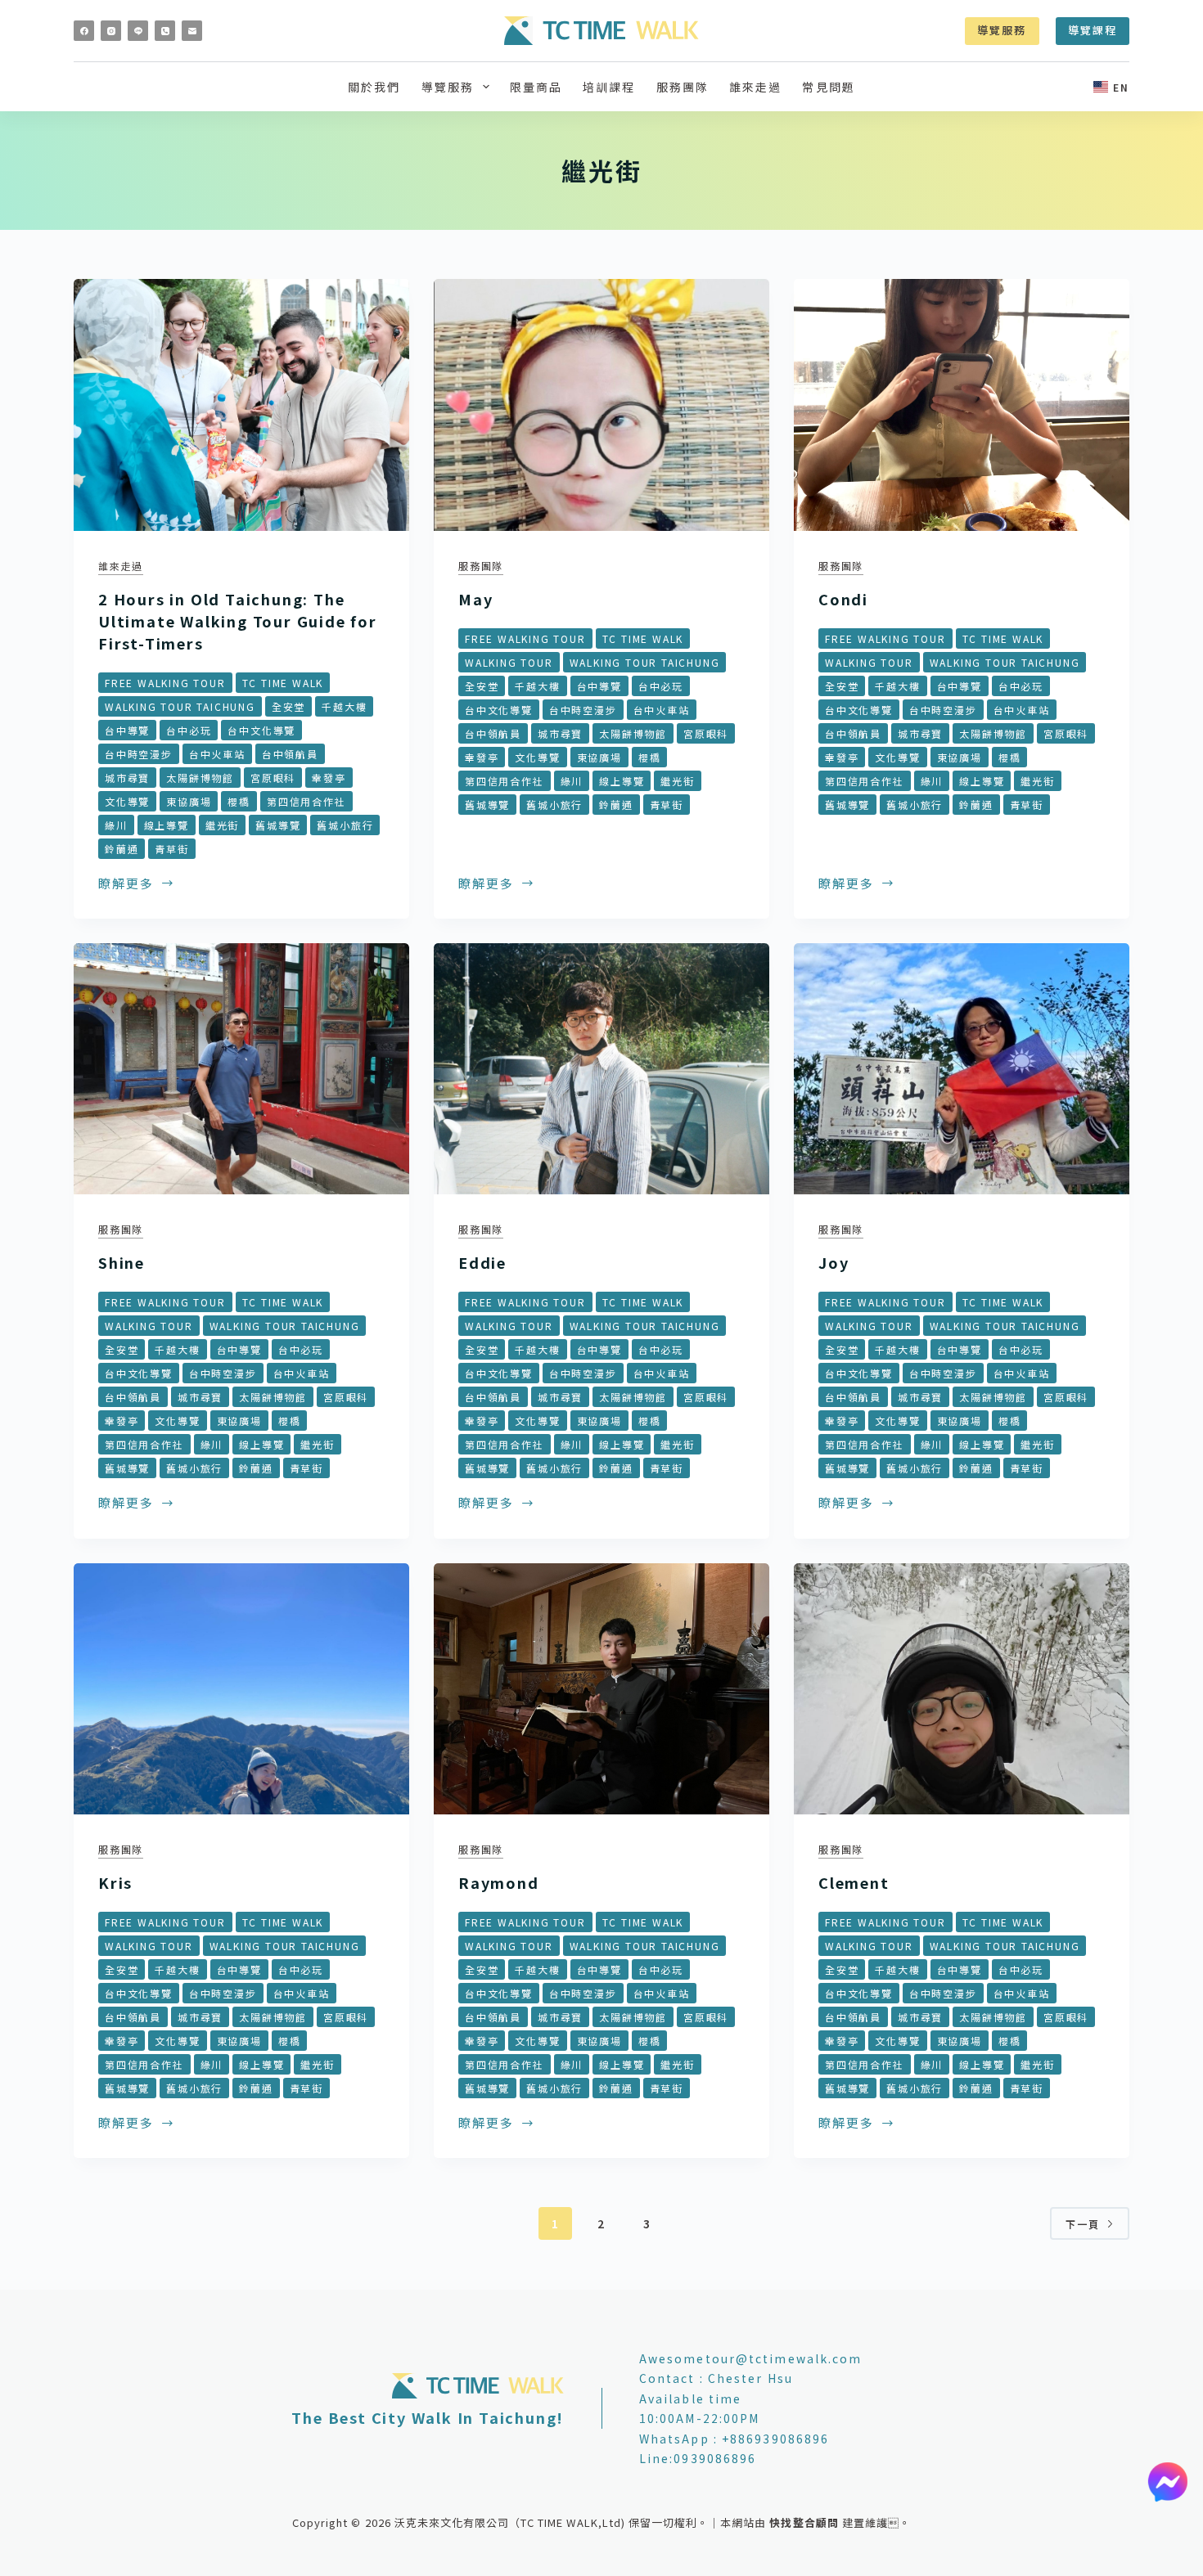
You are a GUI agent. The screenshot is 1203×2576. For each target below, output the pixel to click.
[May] (601, 405)
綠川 (116, 825)
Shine (122, 1262)
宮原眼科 (273, 778)
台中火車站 (217, 754)
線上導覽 (167, 825)
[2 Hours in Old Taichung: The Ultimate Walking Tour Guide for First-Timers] (241, 405)
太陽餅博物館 (200, 778)
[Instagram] (111, 31)
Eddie (482, 1262)
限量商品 (536, 87)
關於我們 (374, 87)
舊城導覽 (278, 825)
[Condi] (962, 405)
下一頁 (1083, 2224)
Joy (834, 1262)
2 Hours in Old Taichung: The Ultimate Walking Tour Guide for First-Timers (238, 621)
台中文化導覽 (261, 730)
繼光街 (222, 825)
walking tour (509, 662)
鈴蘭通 (122, 849)
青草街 (171, 849)
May (475, 599)
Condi (843, 599)
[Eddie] (601, 1069)
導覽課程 (1093, 30)
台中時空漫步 (139, 754)
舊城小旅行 (345, 825)
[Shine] (241, 1069)
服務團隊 (683, 87)
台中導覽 (127, 730)
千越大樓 (344, 706)
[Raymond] (601, 1689)
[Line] (138, 31)
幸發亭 (329, 778)
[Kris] (241, 1689)
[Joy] (962, 1069)
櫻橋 (239, 801)
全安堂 (288, 706)
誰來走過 (755, 87)
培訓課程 (609, 87)
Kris (115, 1882)
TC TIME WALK (283, 683)
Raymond (499, 1882)
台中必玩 (189, 730)
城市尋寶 (127, 778)
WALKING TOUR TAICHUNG (180, 706)
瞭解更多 (133, 884)
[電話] (165, 31)
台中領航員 (290, 754)
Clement (854, 1882)
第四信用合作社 (306, 801)
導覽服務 (1002, 30)
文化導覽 (127, 801)
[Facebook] (84, 31)
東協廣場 (189, 801)
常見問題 (828, 87)
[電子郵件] (192, 31)
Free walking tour (165, 683)
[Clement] (962, 1689)
